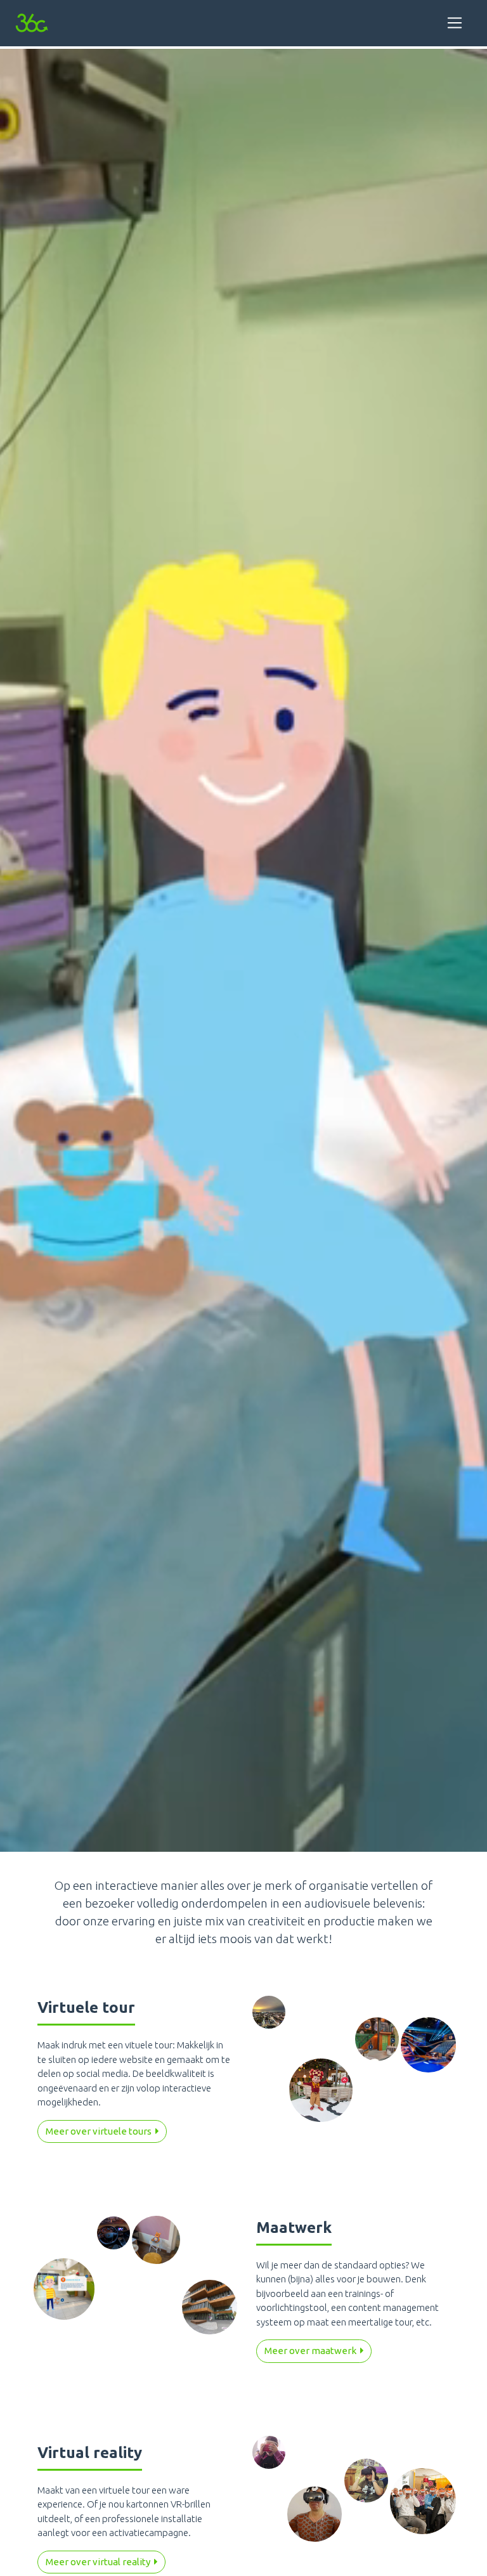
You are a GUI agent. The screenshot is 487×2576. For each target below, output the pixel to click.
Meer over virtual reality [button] (100, 2562)
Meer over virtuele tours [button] (101, 2131)
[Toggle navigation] (455, 23)
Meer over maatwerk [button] (312, 2351)
